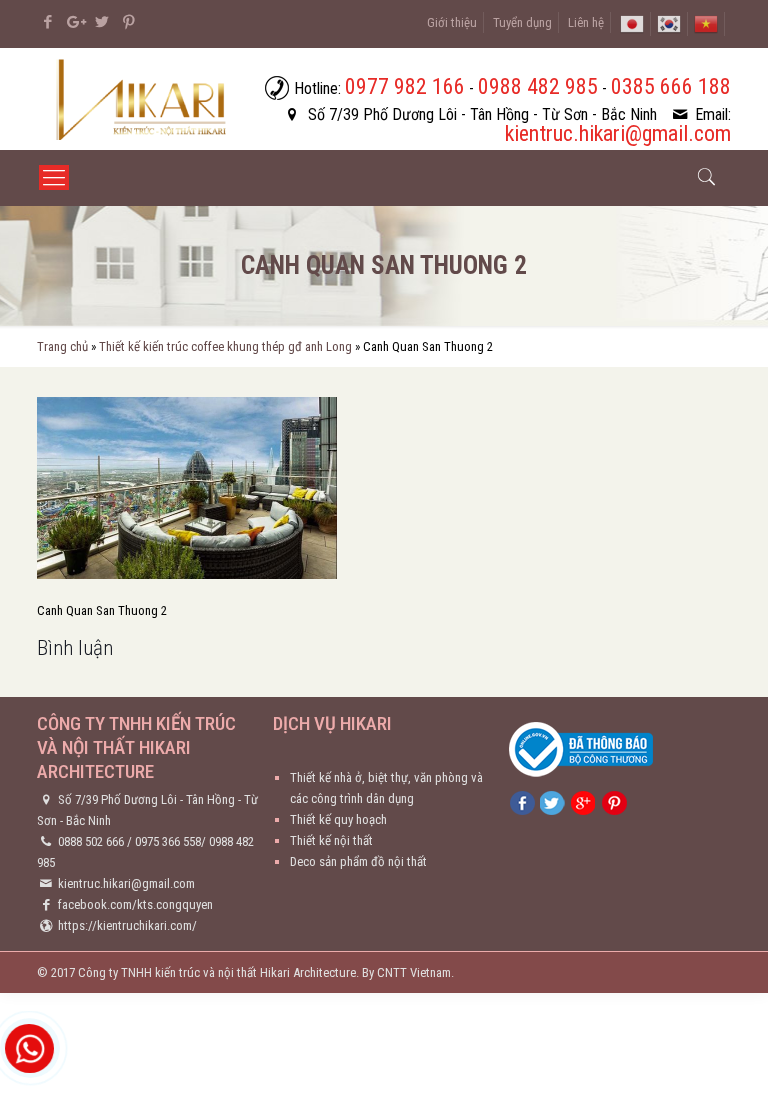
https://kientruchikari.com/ (127, 925)
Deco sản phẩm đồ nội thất (358, 861)
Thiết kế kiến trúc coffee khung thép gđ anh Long (225, 346)
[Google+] (74, 22)
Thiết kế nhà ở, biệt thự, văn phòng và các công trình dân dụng (386, 788)
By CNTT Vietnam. (408, 972)
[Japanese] (632, 22)
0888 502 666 (91, 841)
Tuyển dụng (522, 22)
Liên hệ (586, 22)
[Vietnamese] (706, 22)
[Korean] (669, 22)
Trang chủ (62, 346)
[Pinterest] (128, 22)
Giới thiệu (452, 22)
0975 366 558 (168, 841)
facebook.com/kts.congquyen (135, 904)
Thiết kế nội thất (331, 840)
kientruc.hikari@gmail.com (126, 883)
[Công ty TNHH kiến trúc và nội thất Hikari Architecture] (143, 99)
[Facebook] (47, 22)
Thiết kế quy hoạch (338, 819)
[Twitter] (101, 22)
